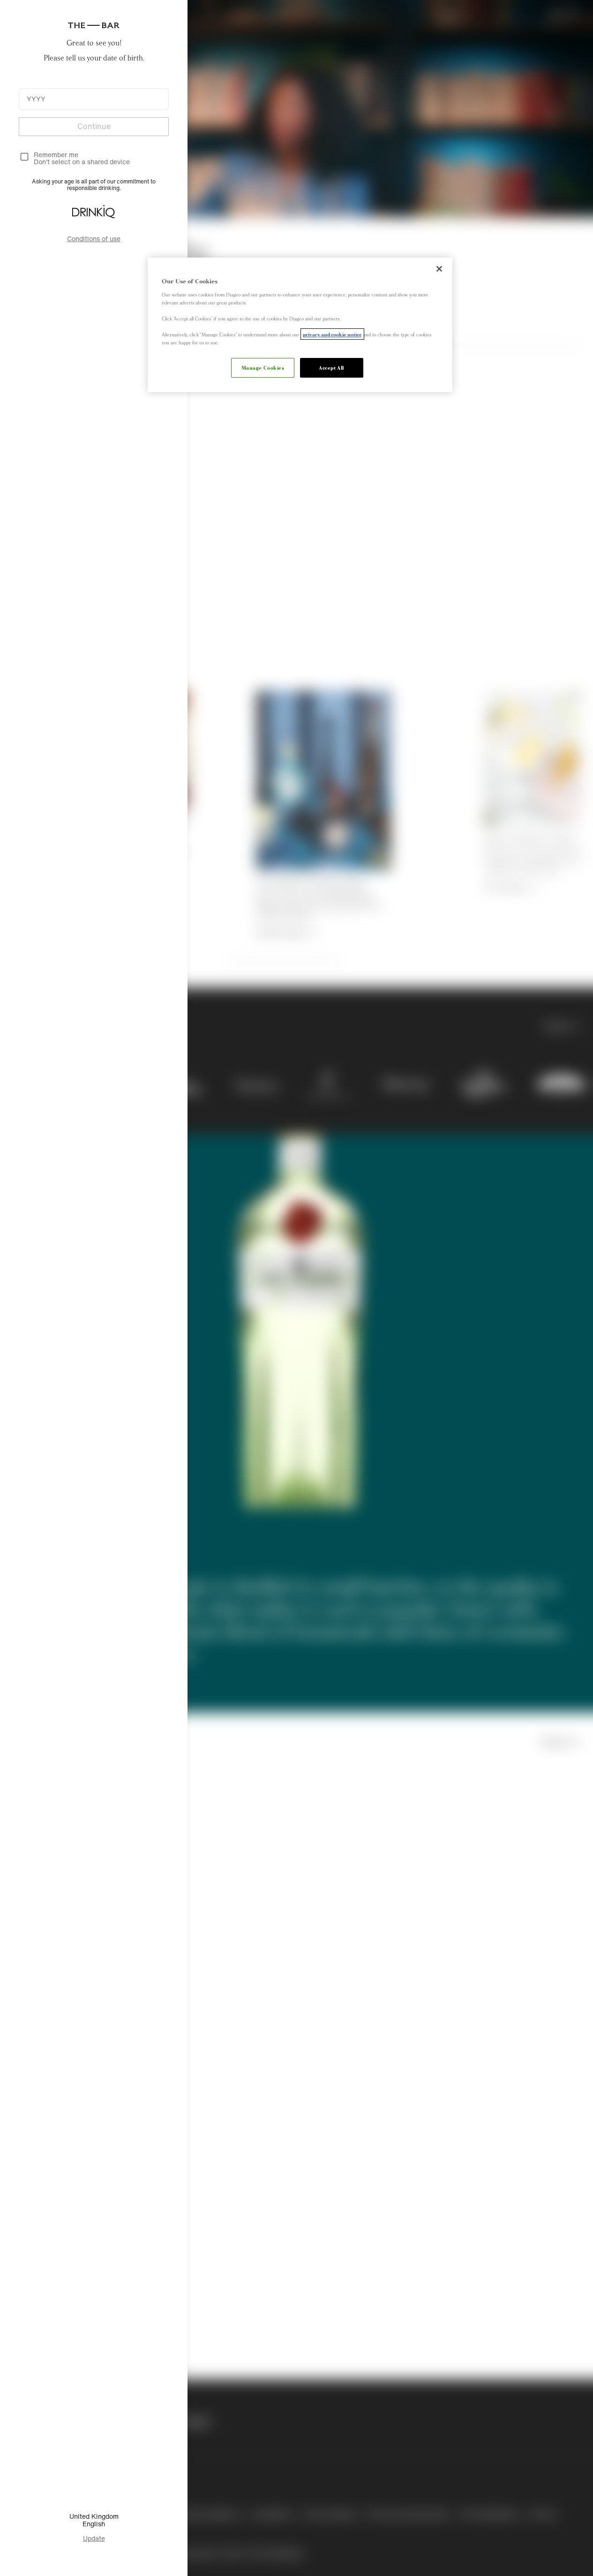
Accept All (331, 367)
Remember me (56, 155)
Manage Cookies (263, 367)
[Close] (439, 269)
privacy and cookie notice (332, 334)
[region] (300, 325)
